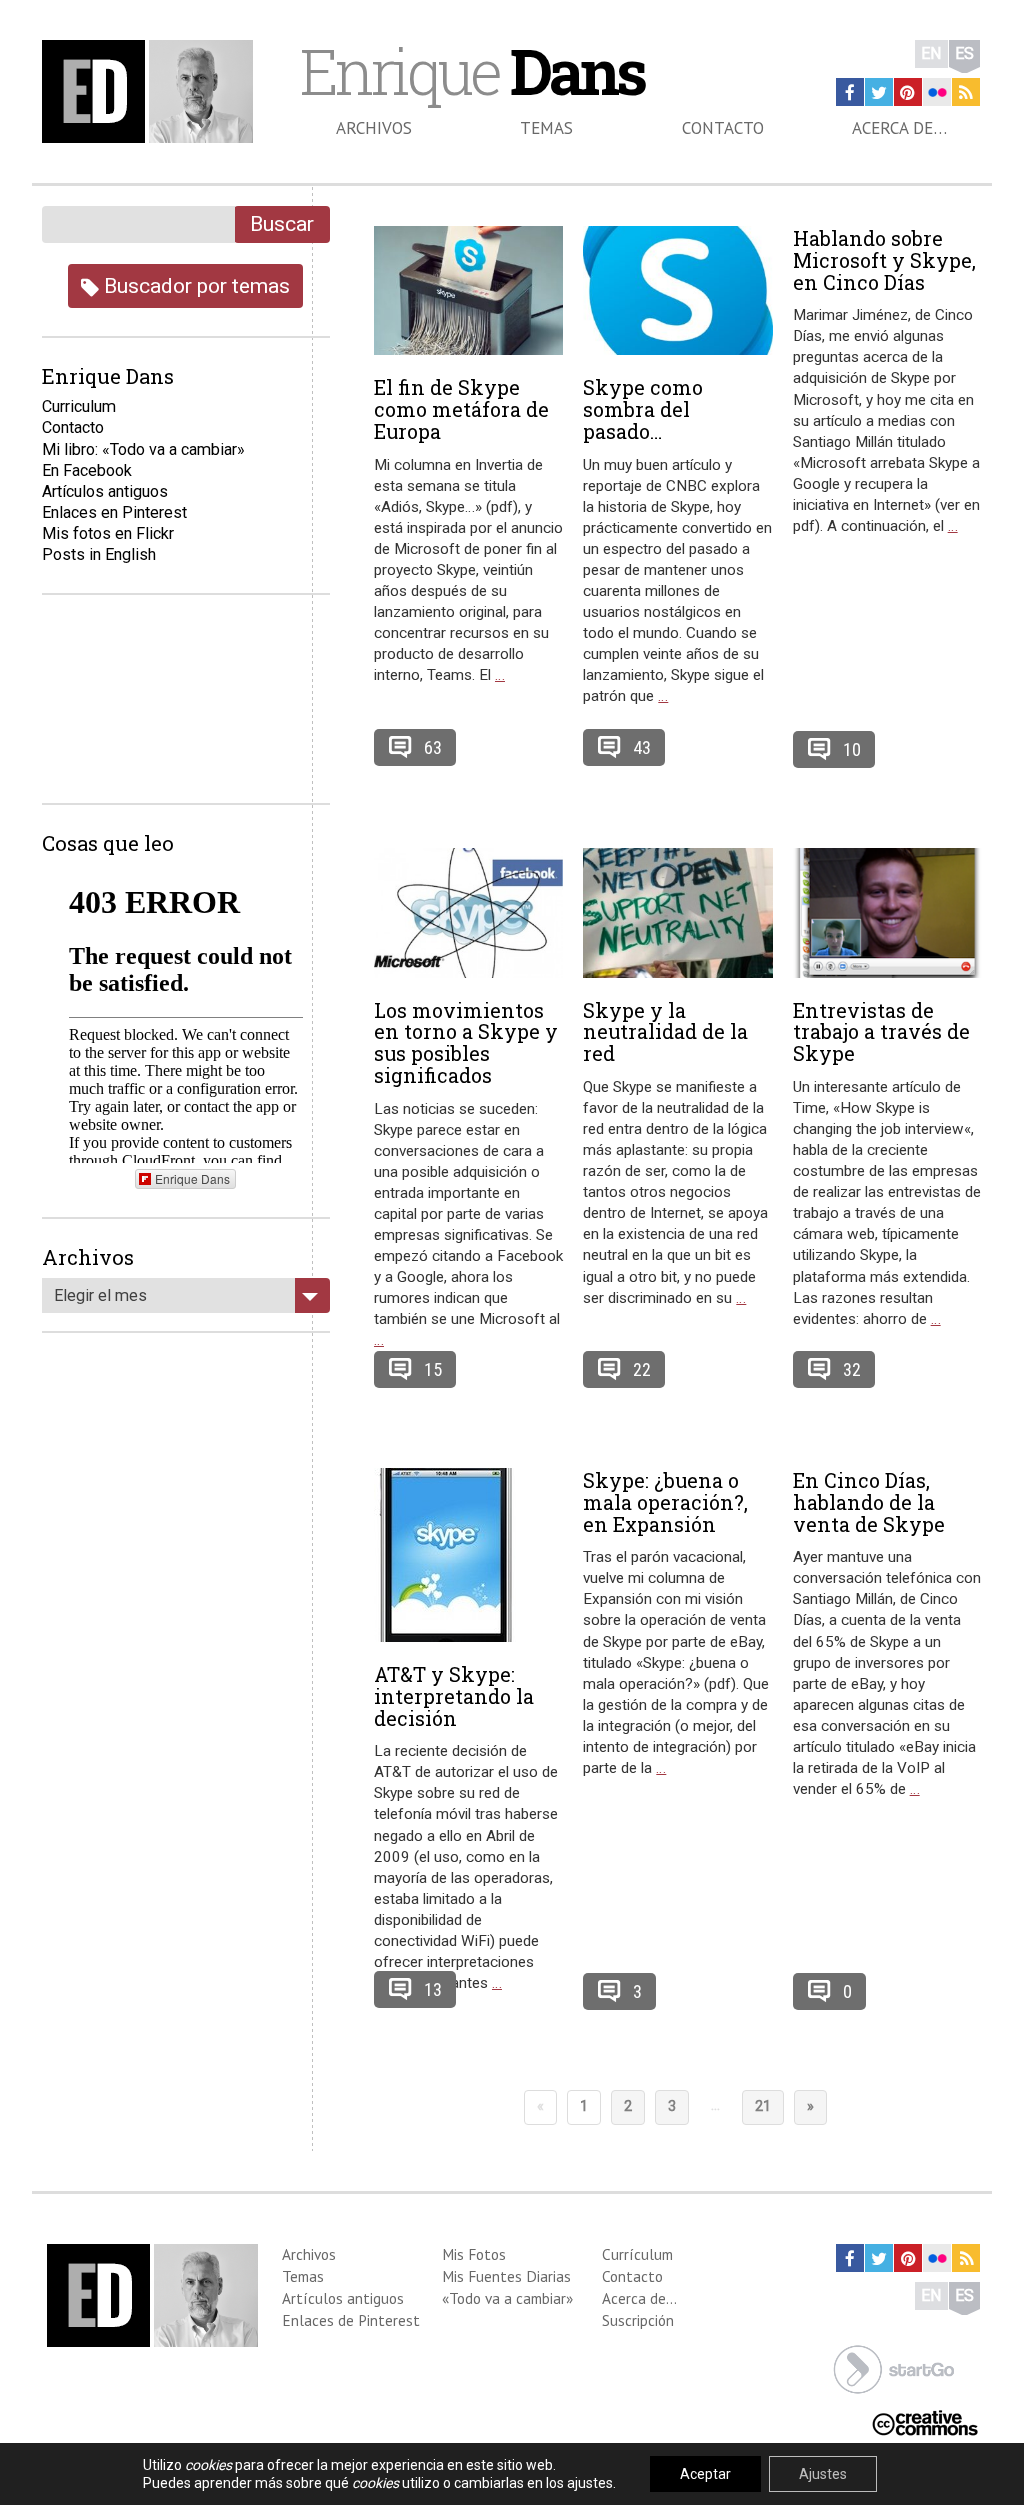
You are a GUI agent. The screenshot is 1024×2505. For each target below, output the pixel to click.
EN (931, 53)
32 (852, 1369)
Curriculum (79, 406)
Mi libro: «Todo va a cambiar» (143, 449)
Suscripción (638, 2320)
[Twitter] (879, 92)
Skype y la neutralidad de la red (665, 1032)
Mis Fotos (474, 2254)
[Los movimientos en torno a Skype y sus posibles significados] (468, 913)
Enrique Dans (192, 1178)
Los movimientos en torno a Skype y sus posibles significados (466, 1042)
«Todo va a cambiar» (507, 2298)
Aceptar (705, 2474)
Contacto (723, 128)
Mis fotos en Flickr (108, 533)
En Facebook (87, 470)
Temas (546, 128)
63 (433, 747)
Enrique (472, 71)
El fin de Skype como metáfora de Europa (461, 409)
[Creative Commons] (925, 2421)
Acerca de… (899, 128)
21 (763, 2106)
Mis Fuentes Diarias (506, 2276)
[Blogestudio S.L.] (894, 2367)
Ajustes (823, 2474)
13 (433, 1989)
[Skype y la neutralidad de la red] (677, 913)
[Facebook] (850, 92)
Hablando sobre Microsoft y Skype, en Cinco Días (884, 260)
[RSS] (966, 92)
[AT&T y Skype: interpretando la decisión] (468, 1555)
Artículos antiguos (105, 491)
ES (964, 53)
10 (852, 749)
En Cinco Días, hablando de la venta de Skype (869, 1502)
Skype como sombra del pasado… (643, 409)
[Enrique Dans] (152, 91)
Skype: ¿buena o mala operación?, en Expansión (665, 1502)
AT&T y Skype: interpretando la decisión (454, 1696)
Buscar (282, 223)
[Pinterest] (908, 92)
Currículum (637, 2254)
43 (642, 747)
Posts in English (99, 554)
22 (642, 1369)
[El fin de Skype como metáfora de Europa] (468, 290)
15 (433, 1369)
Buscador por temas (194, 285)
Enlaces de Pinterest (351, 2320)
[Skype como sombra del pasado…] (677, 290)
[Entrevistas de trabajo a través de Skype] (887, 913)
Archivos (374, 128)
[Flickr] (937, 92)
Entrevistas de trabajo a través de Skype (881, 1032)
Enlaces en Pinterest (114, 512)
